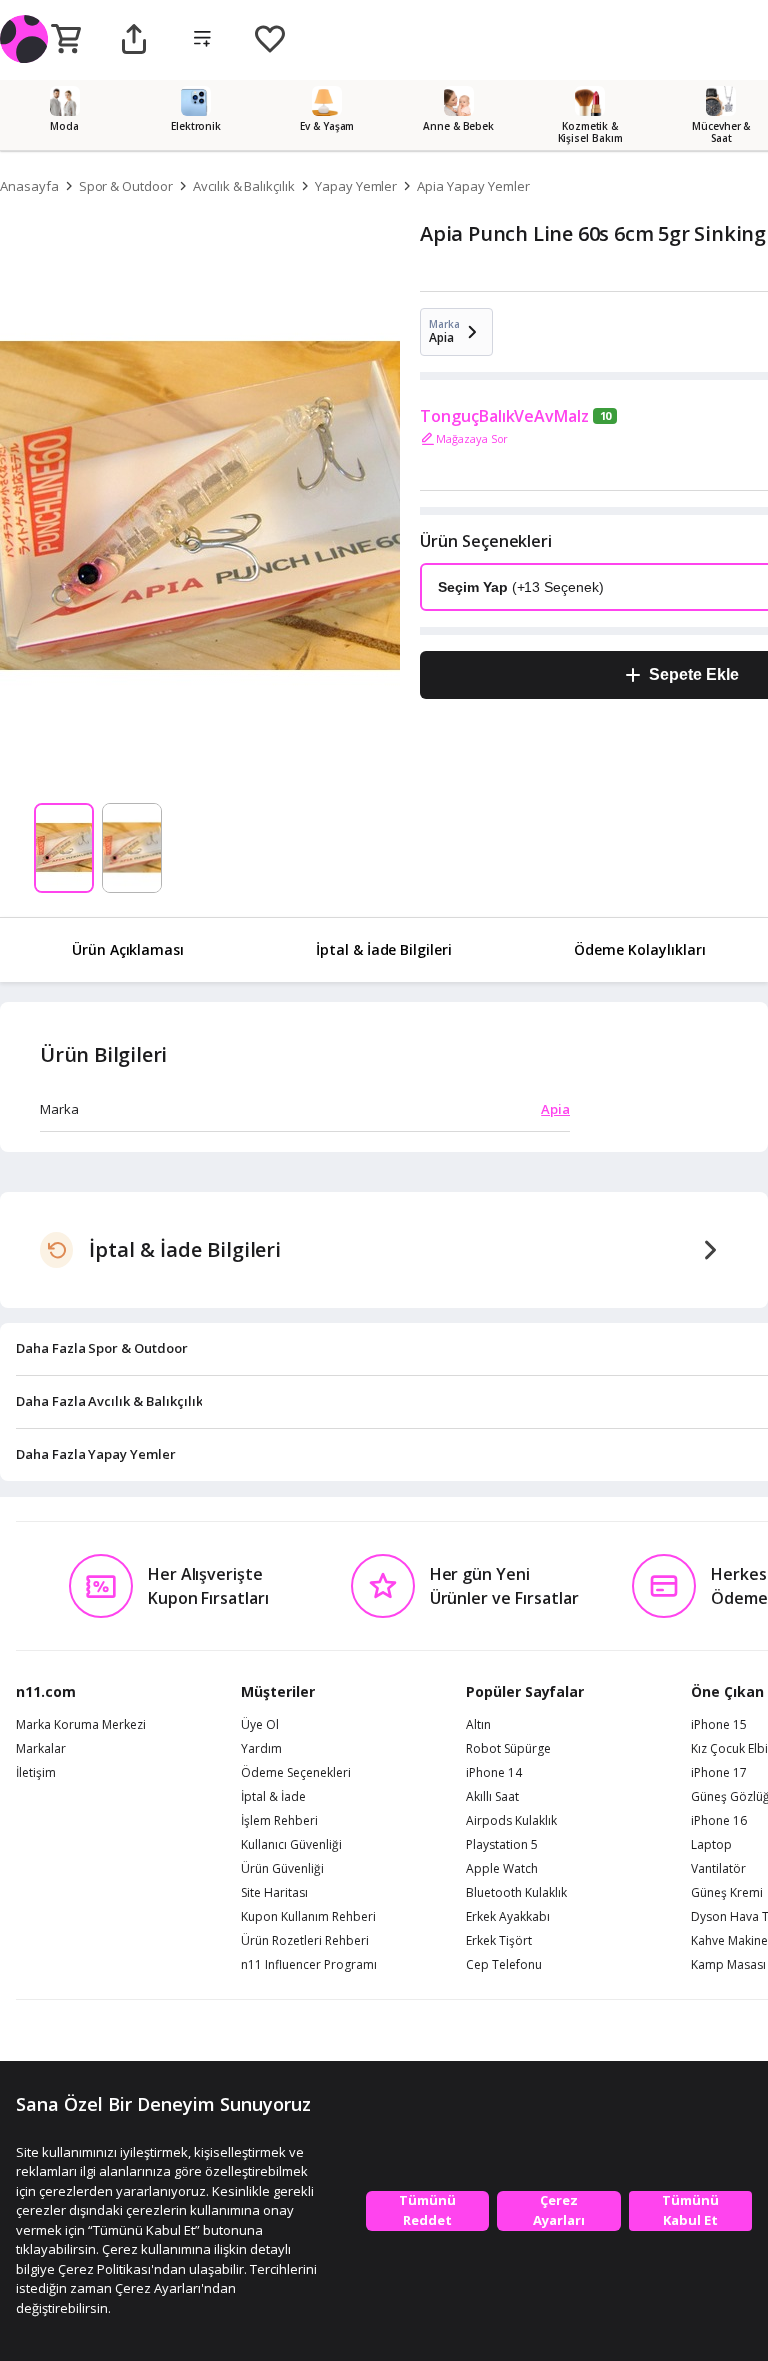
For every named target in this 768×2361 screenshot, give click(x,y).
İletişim (36, 1773)
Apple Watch (502, 1869)
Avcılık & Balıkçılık (244, 186)
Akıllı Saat (492, 1797)
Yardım (261, 1749)
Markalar (41, 1749)
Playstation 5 (502, 1845)
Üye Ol (260, 1725)
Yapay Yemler (356, 186)
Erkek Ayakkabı (508, 1917)
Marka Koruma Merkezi (81, 1725)
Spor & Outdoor (126, 186)
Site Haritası (274, 1893)
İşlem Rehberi (279, 1821)
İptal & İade (273, 1797)
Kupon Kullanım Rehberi (308, 1917)
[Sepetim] (66, 40)
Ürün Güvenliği (282, 1869)
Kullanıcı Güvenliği (291, 1845)
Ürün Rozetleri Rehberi (305, 1941)
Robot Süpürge (508, 1749)
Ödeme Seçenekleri (296, 1773)
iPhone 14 (494, 1773)
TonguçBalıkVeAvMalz (504, 416)
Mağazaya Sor (472, 438)
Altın (478, 1725)
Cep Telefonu (504, 1965)
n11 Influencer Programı (309, 1965)
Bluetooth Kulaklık (516, 1893)
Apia (555, 1109)
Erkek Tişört (499, 1941)
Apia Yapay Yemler (473, 186)
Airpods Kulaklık (511, 1821)
